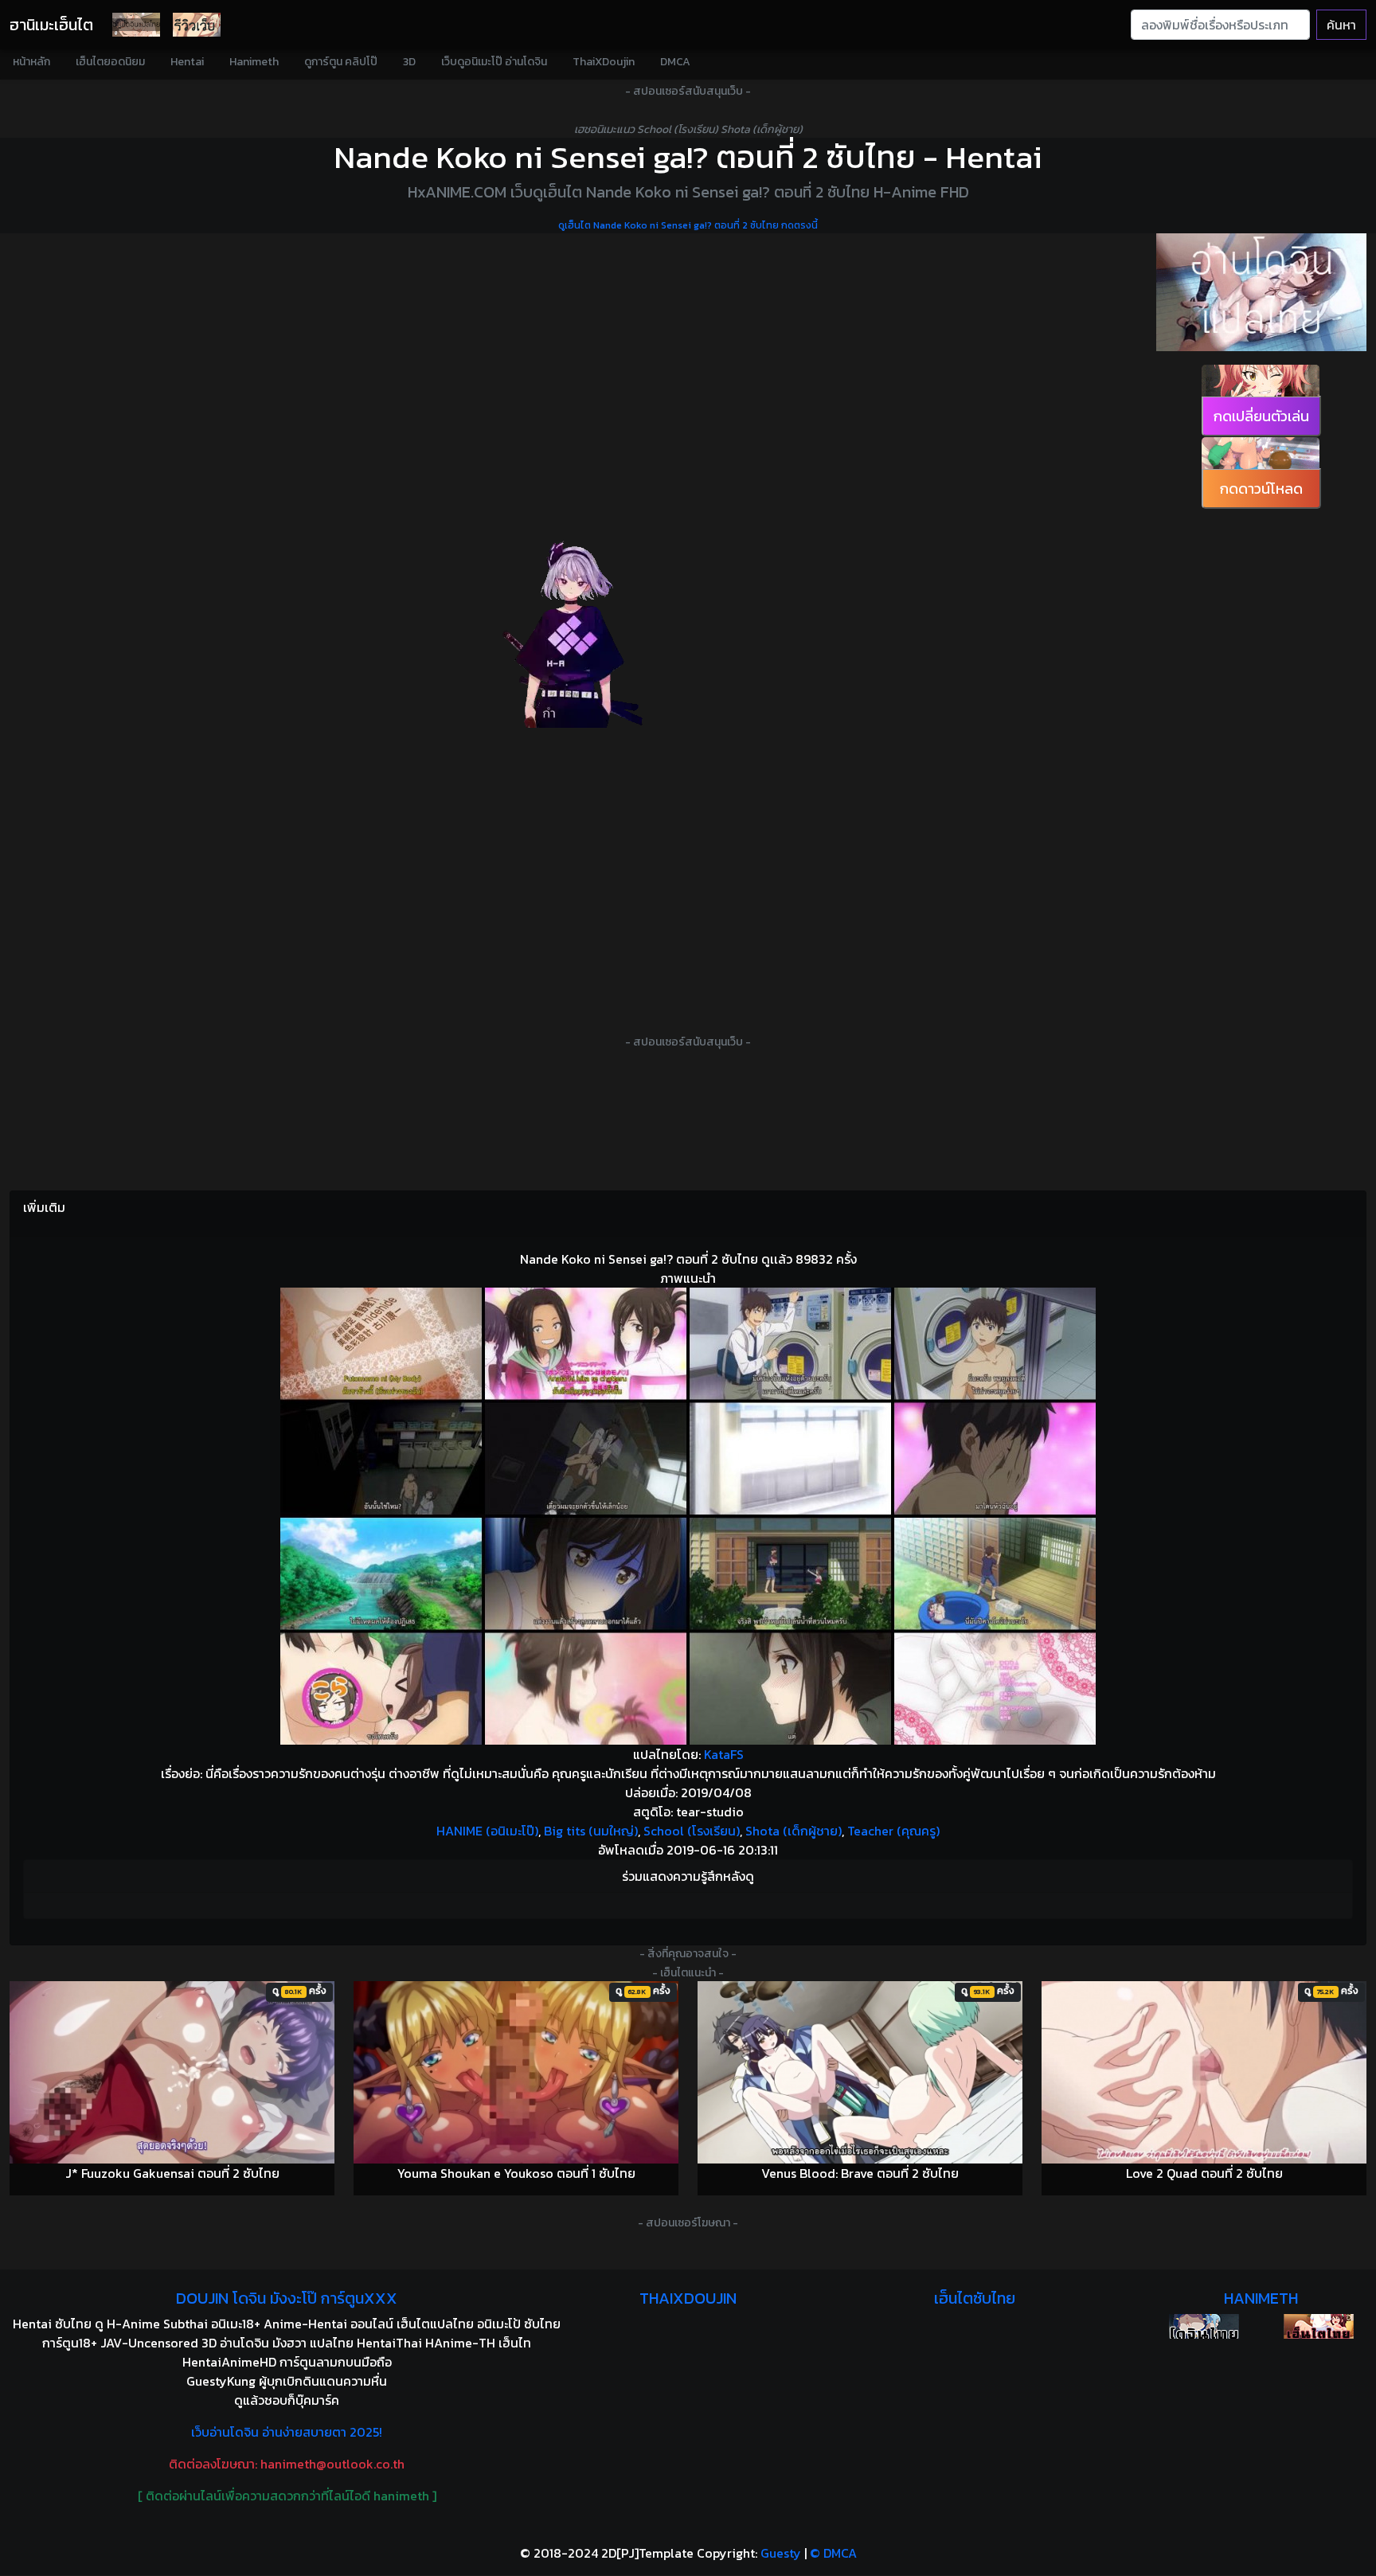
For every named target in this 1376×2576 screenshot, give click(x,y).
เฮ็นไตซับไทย (975, 2298)
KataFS (724, 1754)
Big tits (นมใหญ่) (591, 1831)
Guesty (781, 2553)
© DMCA (833, 2553)
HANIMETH (1261, 2298)
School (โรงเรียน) (692, 1831)
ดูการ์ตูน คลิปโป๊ (341, 62)
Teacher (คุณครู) (893, 1831)
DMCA (675, 62)
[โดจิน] (136, 25)
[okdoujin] (1204, 2326)
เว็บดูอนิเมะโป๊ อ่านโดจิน (494, 62)
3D (409, 62)
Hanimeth (254, 62)
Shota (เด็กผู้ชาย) (794, 1831)
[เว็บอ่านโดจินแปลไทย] (1261, 292)
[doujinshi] (197, 25)
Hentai (187, 62)
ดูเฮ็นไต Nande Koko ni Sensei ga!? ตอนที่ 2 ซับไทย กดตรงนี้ (688, 225)
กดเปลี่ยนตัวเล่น (1261, 416)
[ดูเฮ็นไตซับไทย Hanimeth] (1319, 2326)
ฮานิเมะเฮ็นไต (51, 25)
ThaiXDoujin (604, 62)
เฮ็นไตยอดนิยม (110, 62)
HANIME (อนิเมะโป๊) (487, 1831)
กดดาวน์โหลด (1261, 489)
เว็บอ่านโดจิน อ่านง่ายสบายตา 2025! (287, 2432)
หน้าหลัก (31, 62)
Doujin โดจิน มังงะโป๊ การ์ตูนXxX (287, 2298)
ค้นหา (1341, 25)
